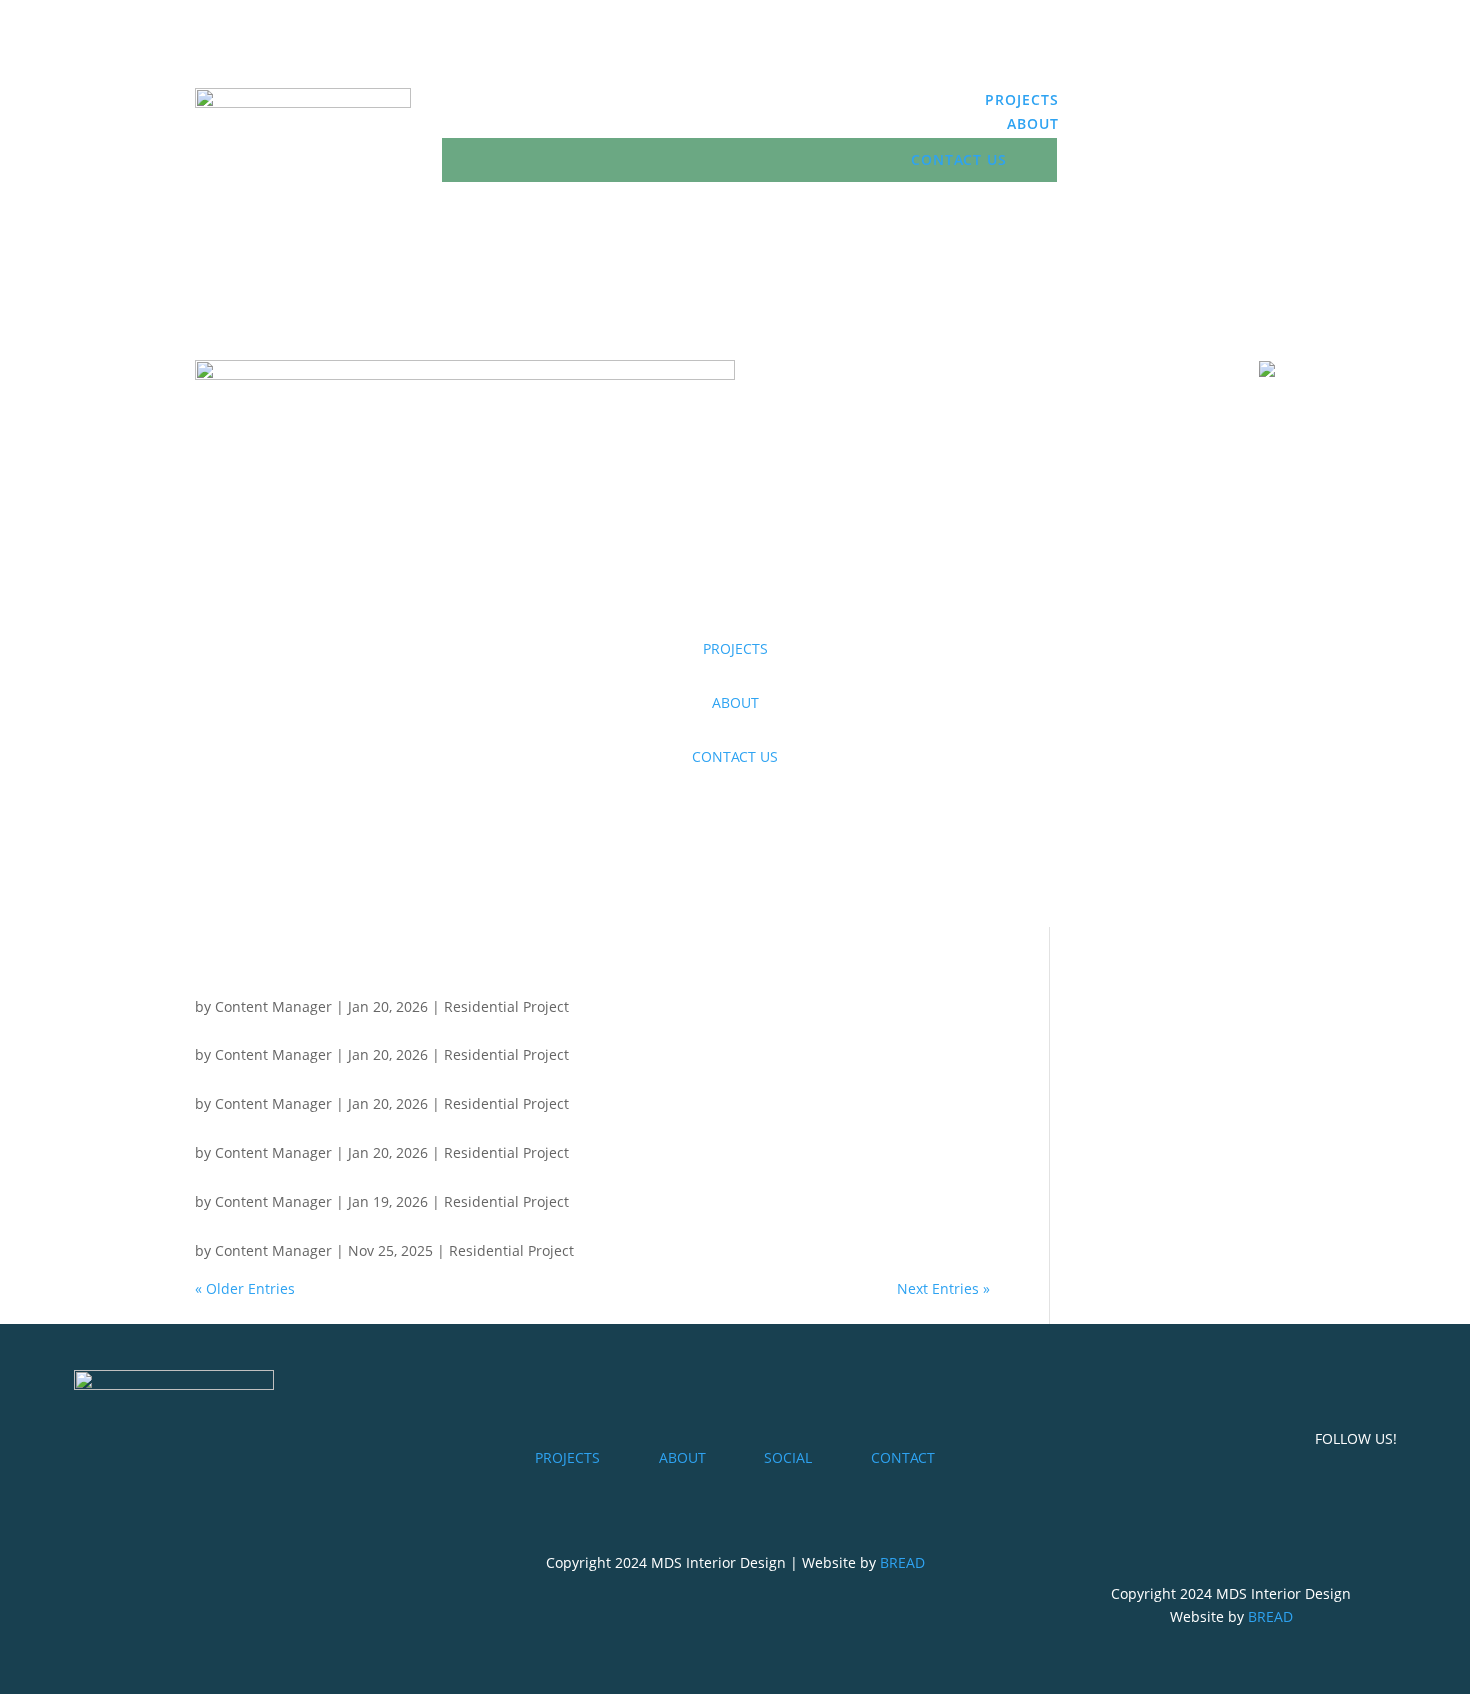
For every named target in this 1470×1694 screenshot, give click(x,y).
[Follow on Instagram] (1259, 104)
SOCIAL (788, 1457)
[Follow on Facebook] (1219, 104)
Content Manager (273, 1006)
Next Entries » (943, 1288)
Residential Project (506, 1006)
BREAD (902, 1562)
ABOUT (1033, 123)
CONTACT (903, 1457)
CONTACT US (959, 159)
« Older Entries (245, 1288)
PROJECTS (1022, 99)
